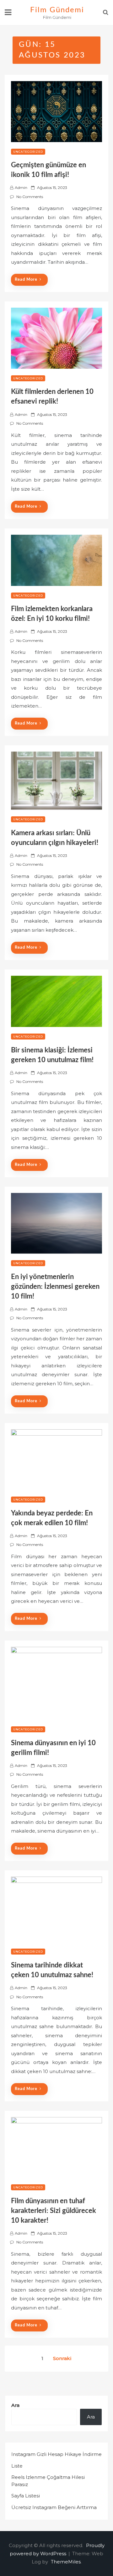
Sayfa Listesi (26, 2496)
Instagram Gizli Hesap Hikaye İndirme (56, 2454)
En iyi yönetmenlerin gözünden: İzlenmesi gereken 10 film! (55, 1287)
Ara (15, 2405)
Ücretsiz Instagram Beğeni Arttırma (54, 2507)
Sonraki (62, 2358)
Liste (17, 2466)
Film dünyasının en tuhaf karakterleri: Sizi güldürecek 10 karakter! (54, 2211)
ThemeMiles (66, 2562)
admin (21, 188)
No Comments (30, 197)
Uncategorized (28, 152)
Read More (26, 280)
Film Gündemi (57, 10)
